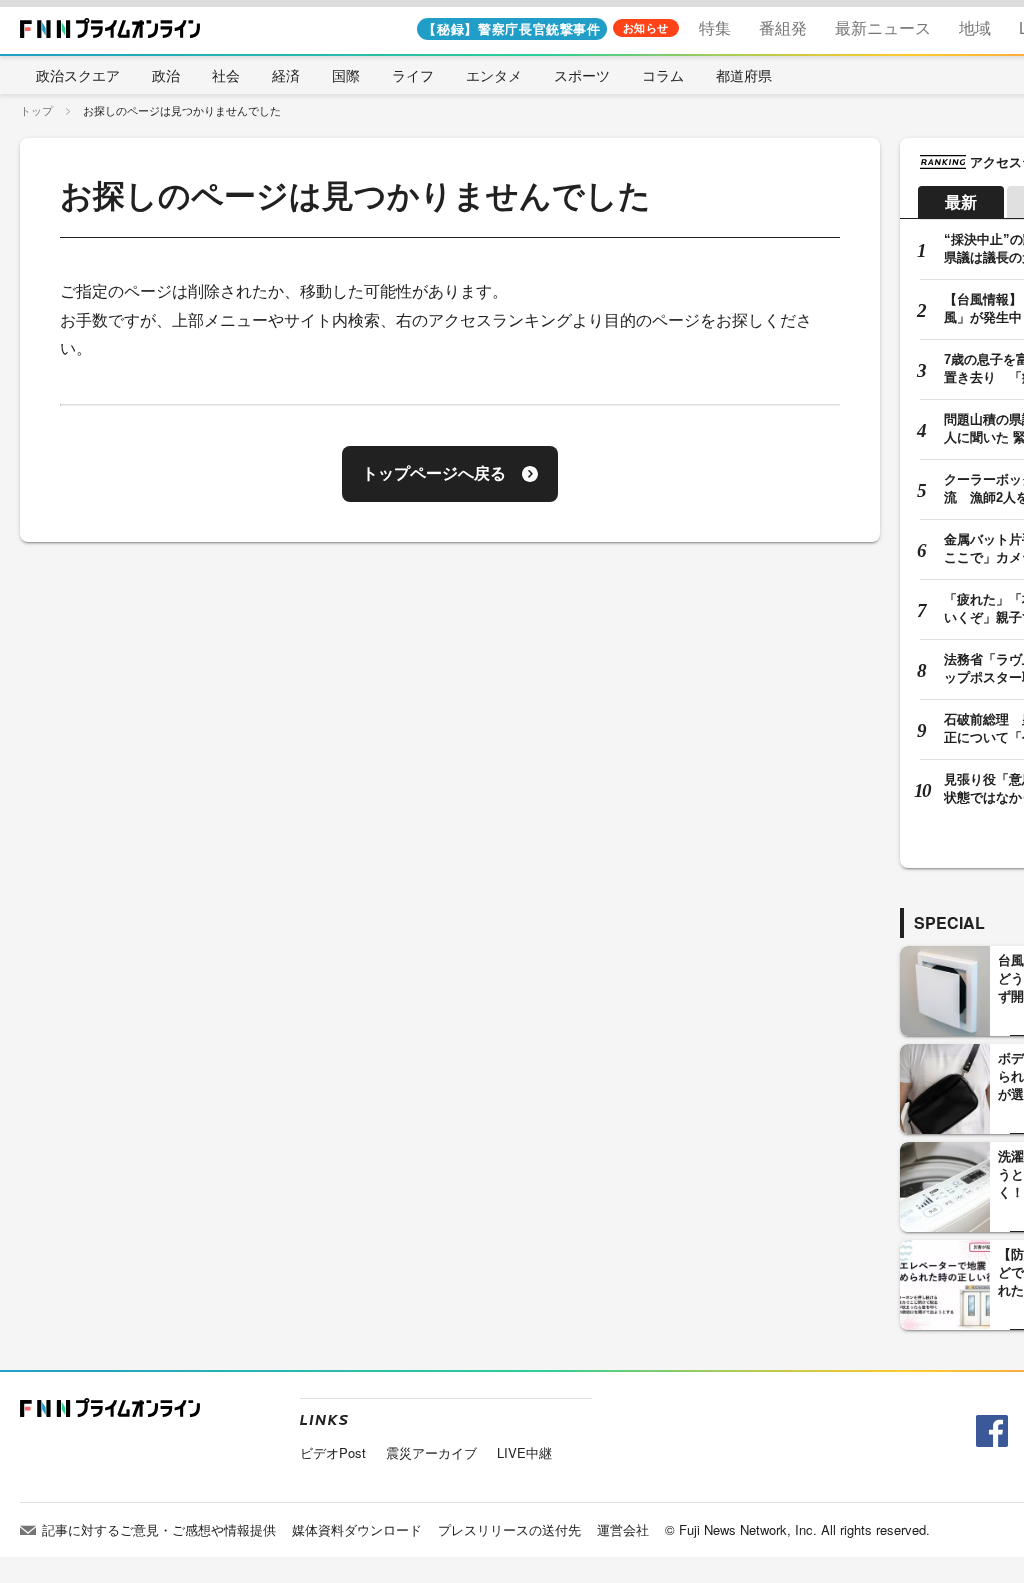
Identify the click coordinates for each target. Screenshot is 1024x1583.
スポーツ (582, 75)
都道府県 (744, 75)
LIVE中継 (524, 1452)
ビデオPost (333, 1452)
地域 (975, 27)
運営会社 (623, 1529)
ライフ (413, 75)
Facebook (989, 1431)
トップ (36, 110)
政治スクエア (78, 75)
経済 (286, 75)
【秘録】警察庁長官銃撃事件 (511, 28)
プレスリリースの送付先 (509, 1529)
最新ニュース (883, 27)
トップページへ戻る (434, 473)
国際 (346, 75)
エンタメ (494, 75)
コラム (663, 75)
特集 (715, 27)
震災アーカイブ (431, 1452)
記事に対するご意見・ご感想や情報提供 (159, 1529)
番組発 (783, 27)
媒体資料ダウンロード (357, 1529)
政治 (166, 75)
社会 (226, 75)
